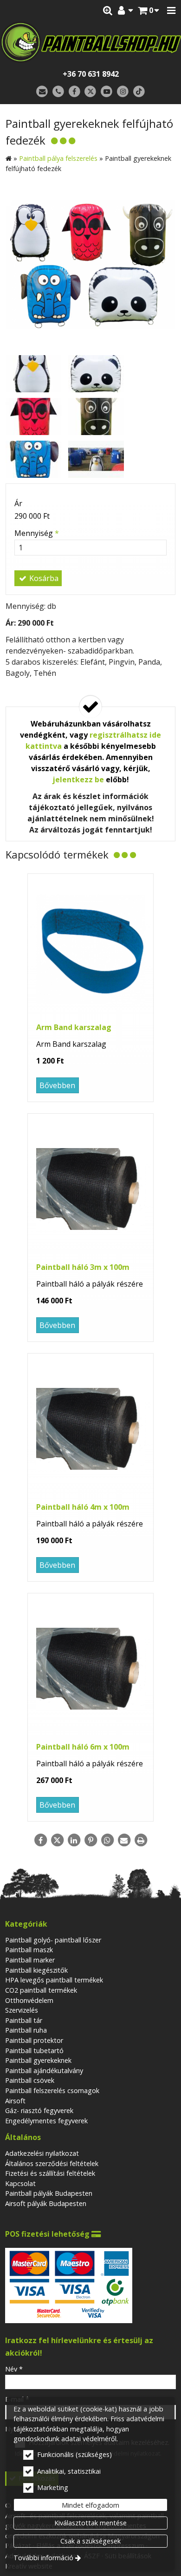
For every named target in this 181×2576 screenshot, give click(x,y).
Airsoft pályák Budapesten (46, 2203)
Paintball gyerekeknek (38, 2060)
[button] (171, 11)
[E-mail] (42, 92)
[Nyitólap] (90, 42)
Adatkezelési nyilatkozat (42, 2153)
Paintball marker (30, 1960)
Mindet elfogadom (90, 2505)
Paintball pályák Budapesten (49, 2193)
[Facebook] (74, 92)
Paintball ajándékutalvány (44, 2071)
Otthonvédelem (29, 2000)
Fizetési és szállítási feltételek (50, 2173)
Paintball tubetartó (34, 2051)
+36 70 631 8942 (91, 74)
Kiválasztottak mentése (90, 2523)
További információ (43, 2558)
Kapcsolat (20, 2183)
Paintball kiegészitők (36, 1970)
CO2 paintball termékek (41, 1990)
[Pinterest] (90, 1840)
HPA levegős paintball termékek (54, 1980)
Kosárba (43, 578)
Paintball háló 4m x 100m (83, 1507)
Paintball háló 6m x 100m (83, 1747)
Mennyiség (37, 533)
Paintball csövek (30, 2080)
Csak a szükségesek (90, 2541)
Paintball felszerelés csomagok (52, 2091)
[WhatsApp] (107, 1840)
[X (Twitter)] (91, 92)
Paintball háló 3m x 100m (83, 1267)
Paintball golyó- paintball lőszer (53, 1940)
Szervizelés (22, 2010)
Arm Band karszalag (74, 1027)
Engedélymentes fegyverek (46, 2121)
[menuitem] (149, 11)
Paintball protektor (34, 2040)
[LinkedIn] (74, 1840)
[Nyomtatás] (141, 1840)
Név (14, 2369)
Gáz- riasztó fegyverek (39, 2110)
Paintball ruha (26, 2030)
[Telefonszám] (58, 92)
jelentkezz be (78, 779)
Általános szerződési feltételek (52, 2163)
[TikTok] (139, 92)
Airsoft (15, 2101)
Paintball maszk (29, 1950)
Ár (18, 503)
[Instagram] (123, 92)
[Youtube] (107, 92)
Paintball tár (24, 2020)
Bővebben (57, 1085)
